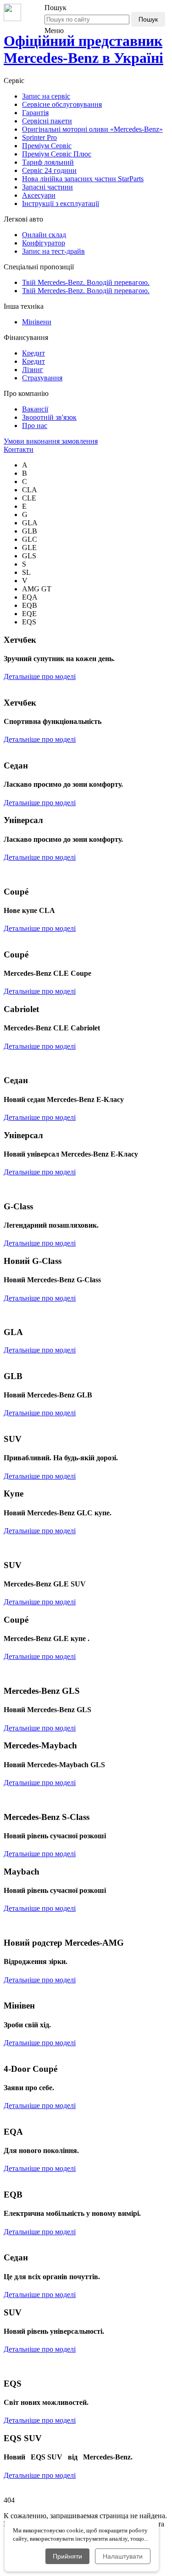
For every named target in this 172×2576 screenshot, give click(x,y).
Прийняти (67, 2556)
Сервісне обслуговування (62, 104)
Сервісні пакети (47, 121)
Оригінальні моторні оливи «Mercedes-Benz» (92, 129)
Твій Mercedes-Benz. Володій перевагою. (86, 282)
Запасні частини (47, 187)
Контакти (19, 449)
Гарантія (35, 113)
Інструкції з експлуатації (61, 203)
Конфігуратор (44, 243)
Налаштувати (123, 2556)
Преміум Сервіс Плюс (57, 154)
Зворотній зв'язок (49, 417)
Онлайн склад (44, 235)
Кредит (33, 353)
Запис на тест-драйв (53, 251)
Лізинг (33, 370)
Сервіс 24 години (49, 170)
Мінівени (37, 322)
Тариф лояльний (48, 162)
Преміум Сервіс (47, 146)
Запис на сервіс (46, 96)
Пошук (148, 19)
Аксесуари (39, 195)
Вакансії (35, 409)
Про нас (35, 426)
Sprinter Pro (39, 137)
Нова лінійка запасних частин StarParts (83, 179)
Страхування (42, 378)
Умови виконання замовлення (51, 441)
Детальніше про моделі (40, 676)
